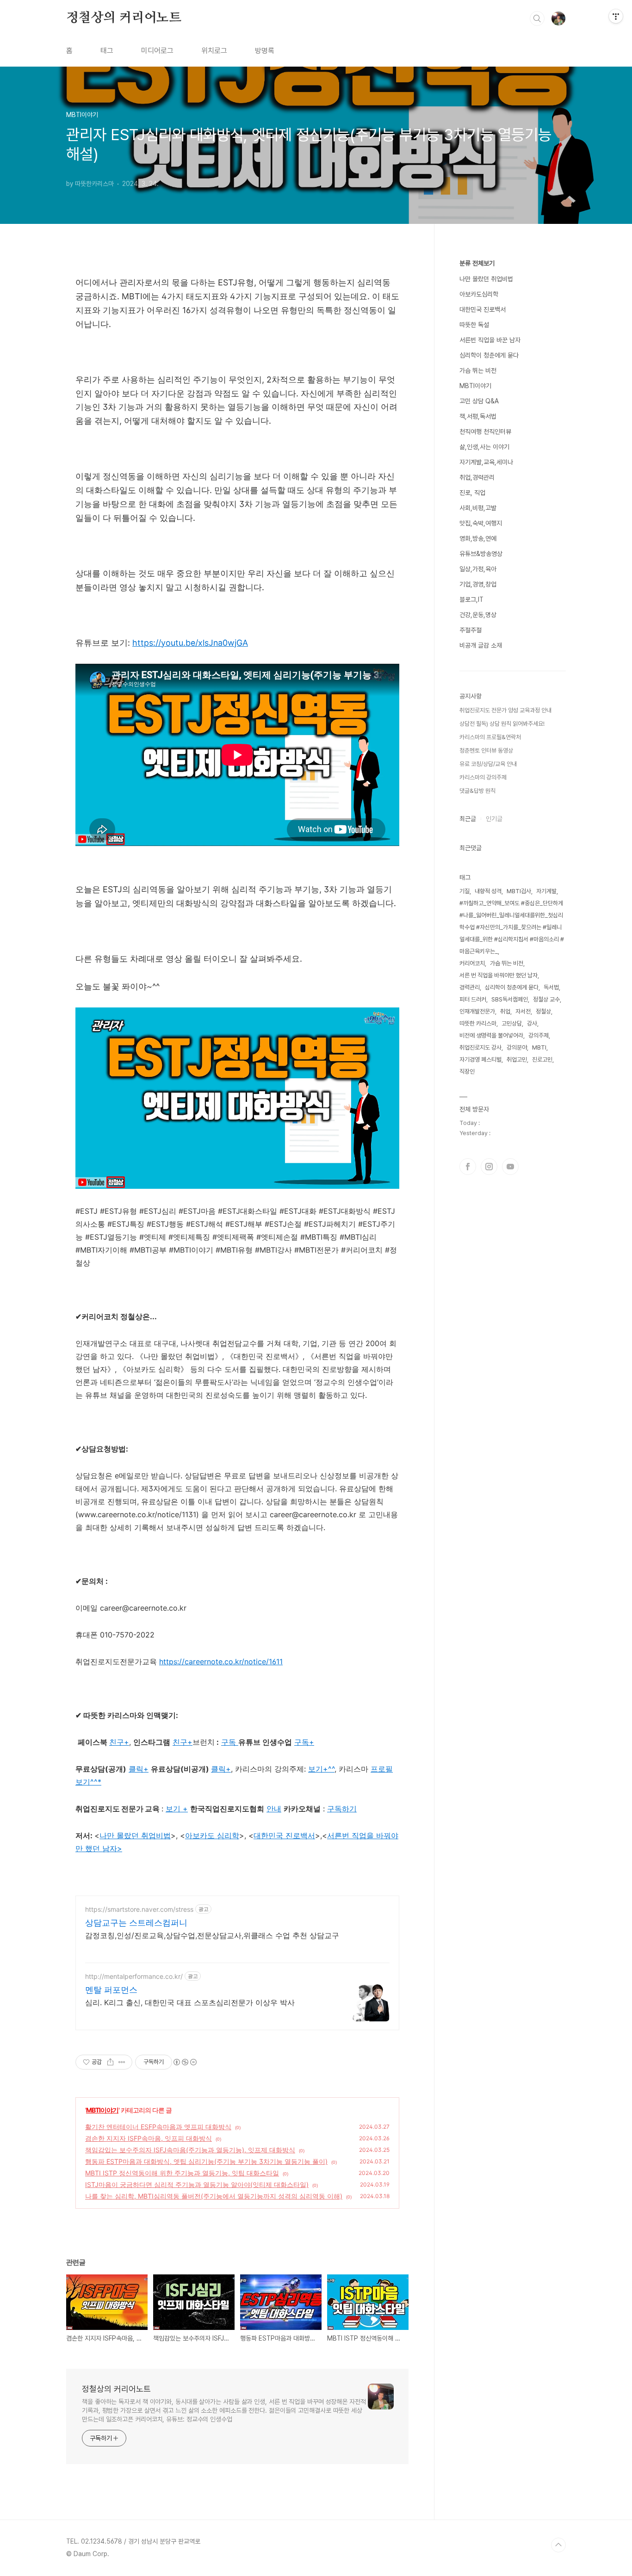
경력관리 (470, 987)
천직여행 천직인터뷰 (485, 432)
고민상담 (512, 1023)
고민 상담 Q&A (479, 401)
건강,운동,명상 (478, 615)
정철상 (543, 1011)
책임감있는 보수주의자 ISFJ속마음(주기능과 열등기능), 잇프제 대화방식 (190, 2150)
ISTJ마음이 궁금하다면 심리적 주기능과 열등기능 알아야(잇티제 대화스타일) (197, 2184)
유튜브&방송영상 (481, 554)
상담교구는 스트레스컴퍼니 (136, 1923)
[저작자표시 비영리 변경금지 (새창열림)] (185, 2062)
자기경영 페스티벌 (480, 1059)
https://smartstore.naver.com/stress (139, 1909)
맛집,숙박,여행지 (481, 523)
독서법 (551, 987)
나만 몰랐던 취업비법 (135, 1835)
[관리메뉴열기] (616, 16)
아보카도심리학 (479, 294)
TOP (558, 2545)
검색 (537, 19)
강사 (532, 1023)
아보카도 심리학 (212, 1835)
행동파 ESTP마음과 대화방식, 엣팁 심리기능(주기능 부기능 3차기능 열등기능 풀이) (206, 2161)
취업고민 (517, 1059)
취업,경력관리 (477, 477)
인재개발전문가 (477, 1011)
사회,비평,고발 (478, 508)
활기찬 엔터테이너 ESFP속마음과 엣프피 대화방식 (158, 2127)
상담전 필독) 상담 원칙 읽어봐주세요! (502, 724)
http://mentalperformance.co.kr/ (134, 1976)
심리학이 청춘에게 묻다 (489, 355)
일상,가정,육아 (478, 569)
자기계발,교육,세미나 (486, 462)
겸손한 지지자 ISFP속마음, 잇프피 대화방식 (149, 2138)
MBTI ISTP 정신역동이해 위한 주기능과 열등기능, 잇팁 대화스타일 (182, 2173)
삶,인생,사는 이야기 (484, 447)
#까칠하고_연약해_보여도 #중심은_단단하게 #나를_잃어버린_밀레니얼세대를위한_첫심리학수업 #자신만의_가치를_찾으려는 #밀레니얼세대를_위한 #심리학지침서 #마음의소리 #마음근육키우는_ (512, 927)
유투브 (510, 1167)
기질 (465, 891)
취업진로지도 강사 (480, 1047)
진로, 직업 (472, 493)
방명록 (265, 51)
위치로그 (214, 51)
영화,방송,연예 (478, 538)
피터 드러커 (473, 999)
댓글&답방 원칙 (477, 791)
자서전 (523, 1011)
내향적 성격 (488, 891)
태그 (107, 51)
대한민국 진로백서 (483, 309)
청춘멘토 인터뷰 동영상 (486, 751)
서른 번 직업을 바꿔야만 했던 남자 (499, 975)
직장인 (467, 1072)
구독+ (304, 1742)
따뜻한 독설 (474, 325)
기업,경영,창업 (478, 584)
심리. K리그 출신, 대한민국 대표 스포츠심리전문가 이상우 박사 (190, 2002)
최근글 (468, 819)
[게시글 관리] (122, 2062)
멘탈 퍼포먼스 (111, 1990)
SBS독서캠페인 (510, 999)
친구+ (183, 1742)
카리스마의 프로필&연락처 (490, 737)
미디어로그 (157, 51)
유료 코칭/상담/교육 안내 (488, 764)
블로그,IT (471, 599)
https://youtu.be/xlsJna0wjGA (190, 643)
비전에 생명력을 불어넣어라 (491, 1035)
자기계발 (546, 891)
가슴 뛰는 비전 (478, 371)
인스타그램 (489, 1167)
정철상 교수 (546, 999)
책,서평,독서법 (478, 416)
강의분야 (517, 1047)
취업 (505, 1011)
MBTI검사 (519, 891)
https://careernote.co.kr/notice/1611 (221, 1662)
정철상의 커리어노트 (124, 18)
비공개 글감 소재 (481, 645)
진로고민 (542, 1059)
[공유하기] (110, 2062)
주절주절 (471, 630)
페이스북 (468, 1167)
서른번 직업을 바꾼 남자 (490, 340)
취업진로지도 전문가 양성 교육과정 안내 (505, 710)
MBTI (539, 1047)
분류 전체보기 (477, 263)
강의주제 (539, 1035)
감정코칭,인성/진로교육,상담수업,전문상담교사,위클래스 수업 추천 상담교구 (212, 1935)
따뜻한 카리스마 (478, 1023)
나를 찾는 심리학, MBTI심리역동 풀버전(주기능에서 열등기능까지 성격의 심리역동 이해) (214, 2196)
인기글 (494, 819)
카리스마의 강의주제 (483, 777)
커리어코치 (472, 963)
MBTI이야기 (102, 2110)
